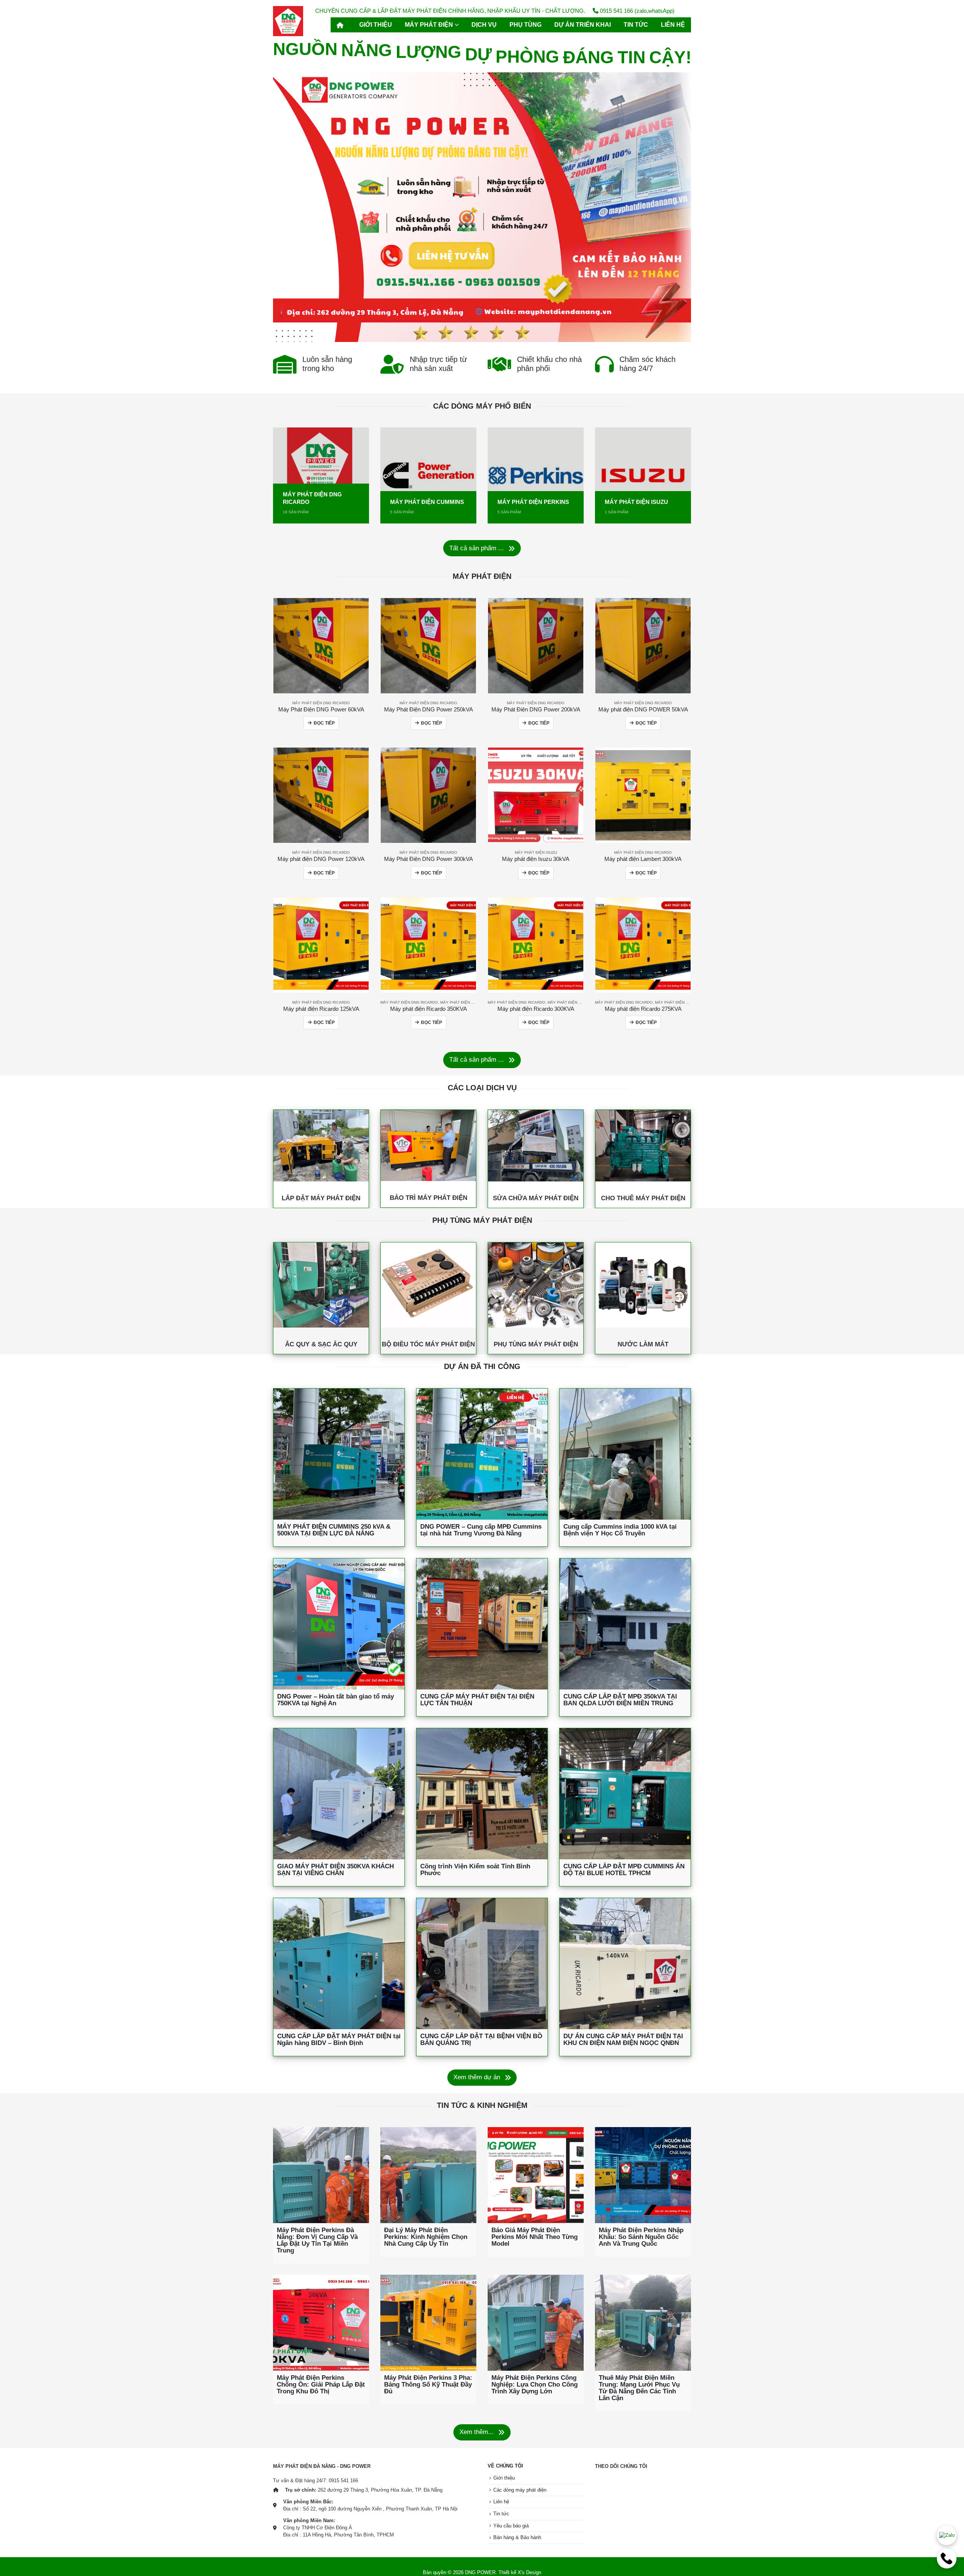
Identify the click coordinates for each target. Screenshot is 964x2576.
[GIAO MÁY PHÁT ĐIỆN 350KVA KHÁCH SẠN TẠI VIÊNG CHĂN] (339, 1794)
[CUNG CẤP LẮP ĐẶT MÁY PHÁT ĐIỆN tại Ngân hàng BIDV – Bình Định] (339, 1964)
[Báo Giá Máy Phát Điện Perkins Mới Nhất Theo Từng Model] (536, 2175)
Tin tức (636, 25)
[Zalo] (947, 2535)
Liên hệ (673, 25)
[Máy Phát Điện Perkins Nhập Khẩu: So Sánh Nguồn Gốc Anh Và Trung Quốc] (643, 2175)
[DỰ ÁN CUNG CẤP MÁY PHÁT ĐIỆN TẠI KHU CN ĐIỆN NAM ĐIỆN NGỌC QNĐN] (625, 1964)
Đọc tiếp (324, 723)
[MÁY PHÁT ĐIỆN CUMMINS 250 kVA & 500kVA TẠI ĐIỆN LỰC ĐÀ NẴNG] (339, 1454)
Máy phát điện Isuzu (536, 852)
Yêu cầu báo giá (511, 2526)
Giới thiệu (376, 25)
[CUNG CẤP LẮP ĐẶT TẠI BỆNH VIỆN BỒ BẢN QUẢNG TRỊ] (482, 1964)
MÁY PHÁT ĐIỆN (429, 25)
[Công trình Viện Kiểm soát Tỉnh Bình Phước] (482, 1794)
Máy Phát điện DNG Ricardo (321, 703)
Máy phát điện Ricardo (464, 1002)
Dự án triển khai (583, 25)
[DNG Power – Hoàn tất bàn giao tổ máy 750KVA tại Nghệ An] (339, 1624)
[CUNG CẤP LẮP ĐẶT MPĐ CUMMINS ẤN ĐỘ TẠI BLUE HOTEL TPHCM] (625, 1794)
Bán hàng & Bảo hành (517, 2538)
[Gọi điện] (947, 2559)
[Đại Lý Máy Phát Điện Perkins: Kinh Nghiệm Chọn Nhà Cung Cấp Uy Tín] (428, 2175)
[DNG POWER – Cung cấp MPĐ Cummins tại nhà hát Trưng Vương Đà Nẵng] (482, 1454)
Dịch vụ (484, 25)
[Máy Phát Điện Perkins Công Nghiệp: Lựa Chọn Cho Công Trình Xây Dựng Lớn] (536, 2323)
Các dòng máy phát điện (520, 2490)
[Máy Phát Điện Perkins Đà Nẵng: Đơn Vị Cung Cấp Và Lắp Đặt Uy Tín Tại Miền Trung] (321, 2175)
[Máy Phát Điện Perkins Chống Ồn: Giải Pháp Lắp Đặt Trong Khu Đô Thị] (321, 2323)
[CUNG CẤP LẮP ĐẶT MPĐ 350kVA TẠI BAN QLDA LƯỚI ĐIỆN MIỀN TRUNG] (625, 1624)
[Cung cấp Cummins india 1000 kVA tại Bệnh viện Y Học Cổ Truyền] (625, 1454)
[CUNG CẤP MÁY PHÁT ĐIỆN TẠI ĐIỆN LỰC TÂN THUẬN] (482, 1624)
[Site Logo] (288, 21)
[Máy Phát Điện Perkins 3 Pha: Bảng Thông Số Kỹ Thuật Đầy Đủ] (428, 2323)
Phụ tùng (525, 25)
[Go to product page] (321, 646)
